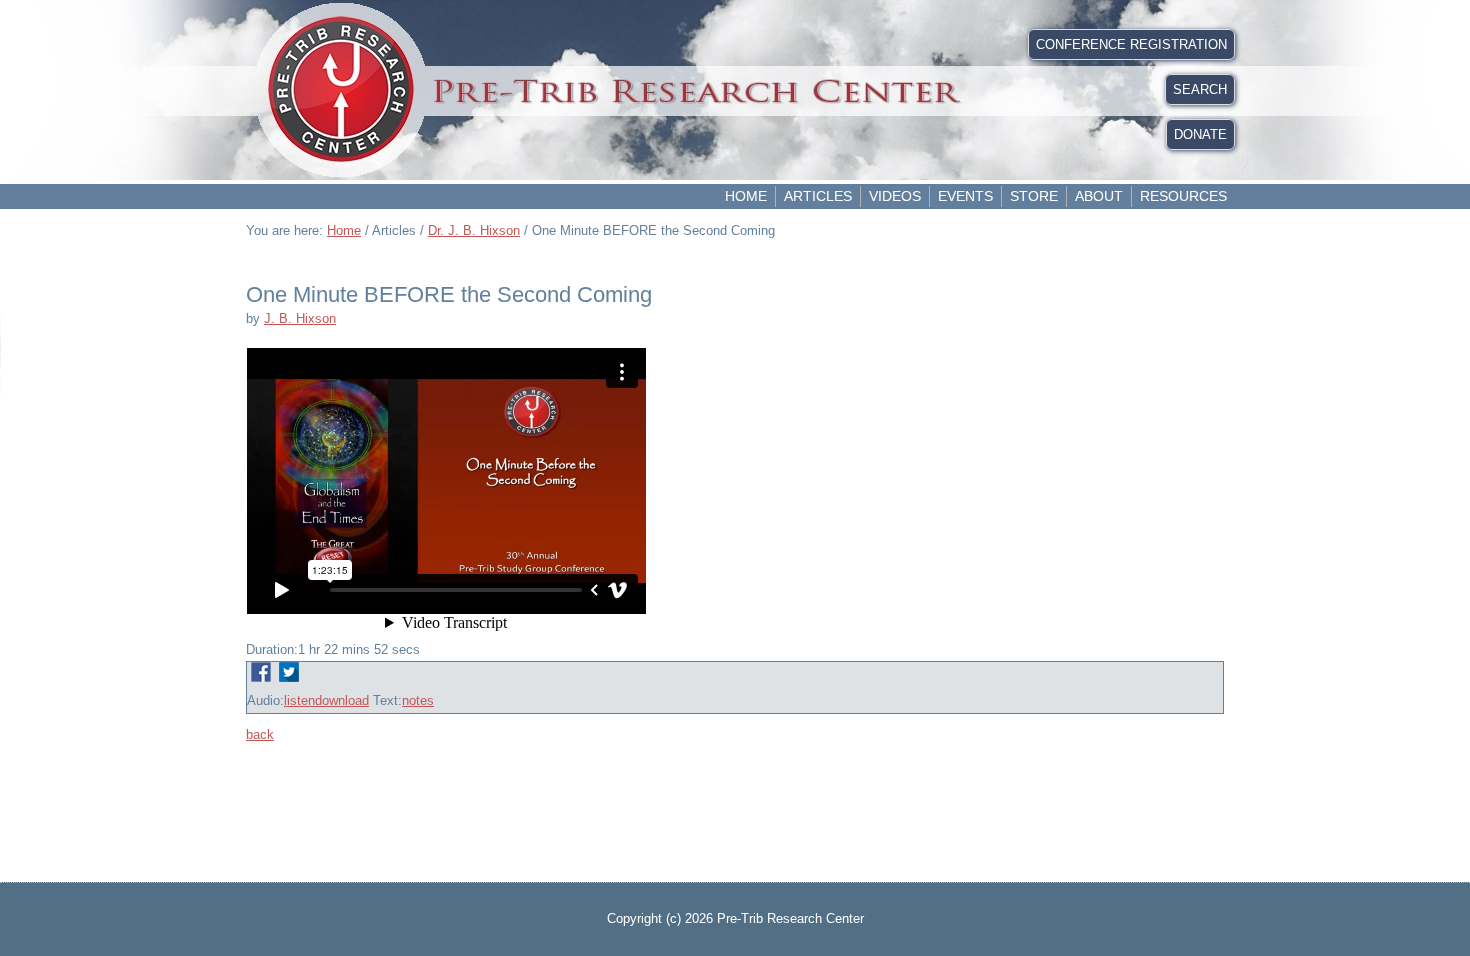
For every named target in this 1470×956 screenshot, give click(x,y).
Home (746, 196)
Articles (818, 196)
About (1099, 196)
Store (1034, 196)
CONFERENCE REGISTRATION (1131, 44)
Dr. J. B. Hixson (474, 230)
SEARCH (1200, 89)
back (260, 734)
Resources (1183, 196)
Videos (895, 196)
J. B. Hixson (300, 318)
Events (965, 196)
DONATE (1200, 134)
